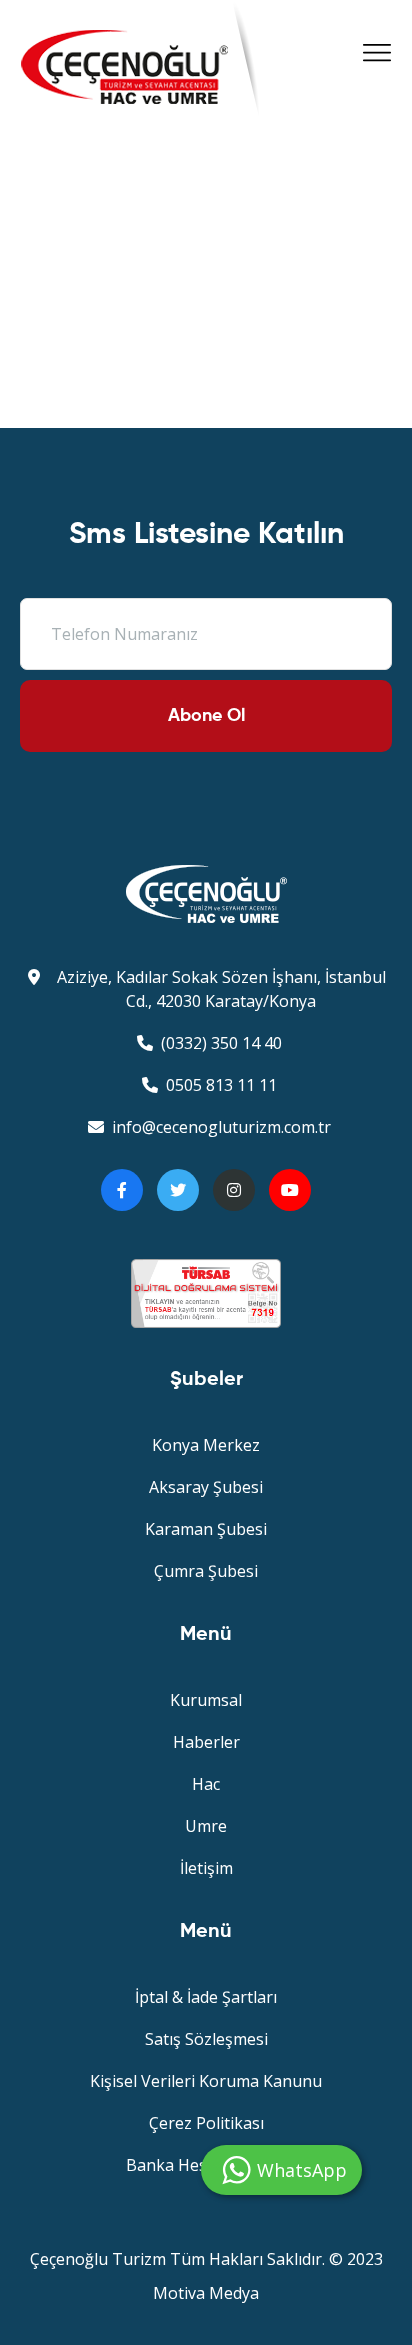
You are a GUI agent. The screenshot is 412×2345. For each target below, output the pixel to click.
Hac (206, 1784)
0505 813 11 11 (221, 1085)
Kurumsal (206, 1700)
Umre (206, 1826)
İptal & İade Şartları (206, 1997)
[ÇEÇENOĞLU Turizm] (125, 82)
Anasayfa (165, 236)
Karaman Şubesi (206, 1529)
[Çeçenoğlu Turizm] (206, 893)
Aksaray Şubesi (206, 1487)
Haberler (206, 1742)
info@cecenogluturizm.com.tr (221, 1127)
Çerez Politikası (206, 2123)
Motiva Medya (206, 2293)
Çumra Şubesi (206, 1571)
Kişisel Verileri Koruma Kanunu (206, 2081)
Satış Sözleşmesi (206, 2039)
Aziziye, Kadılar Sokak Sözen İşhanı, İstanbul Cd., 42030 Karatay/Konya (221, 989)
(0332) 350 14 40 (221, 1043)
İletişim (206, 1868)
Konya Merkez (206, 1445)
